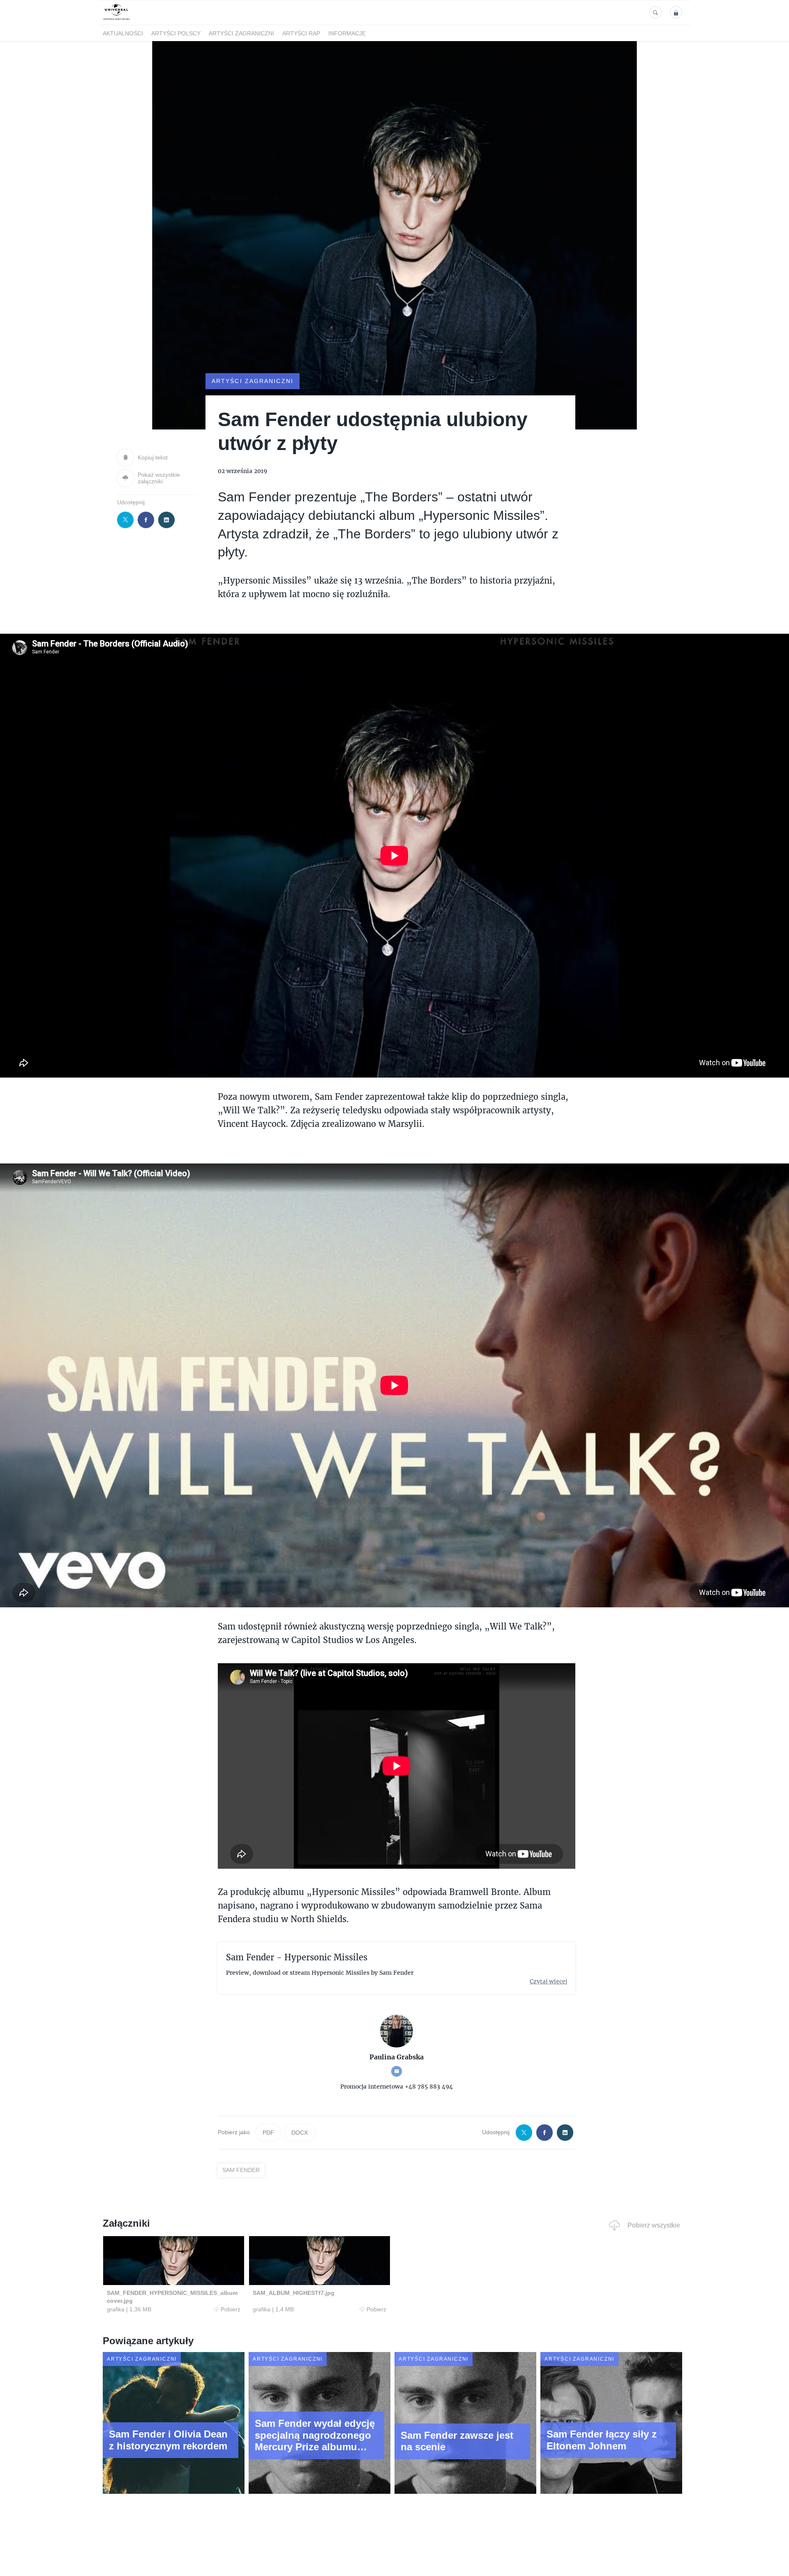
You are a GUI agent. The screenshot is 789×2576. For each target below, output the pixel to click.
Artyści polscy (176, 33)
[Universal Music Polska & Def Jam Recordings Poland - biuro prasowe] (117, 20)
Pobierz (231, 2309)
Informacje (347, 33)
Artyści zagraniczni (241, 33)
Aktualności (123, 33)
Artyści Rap (301, 33)
